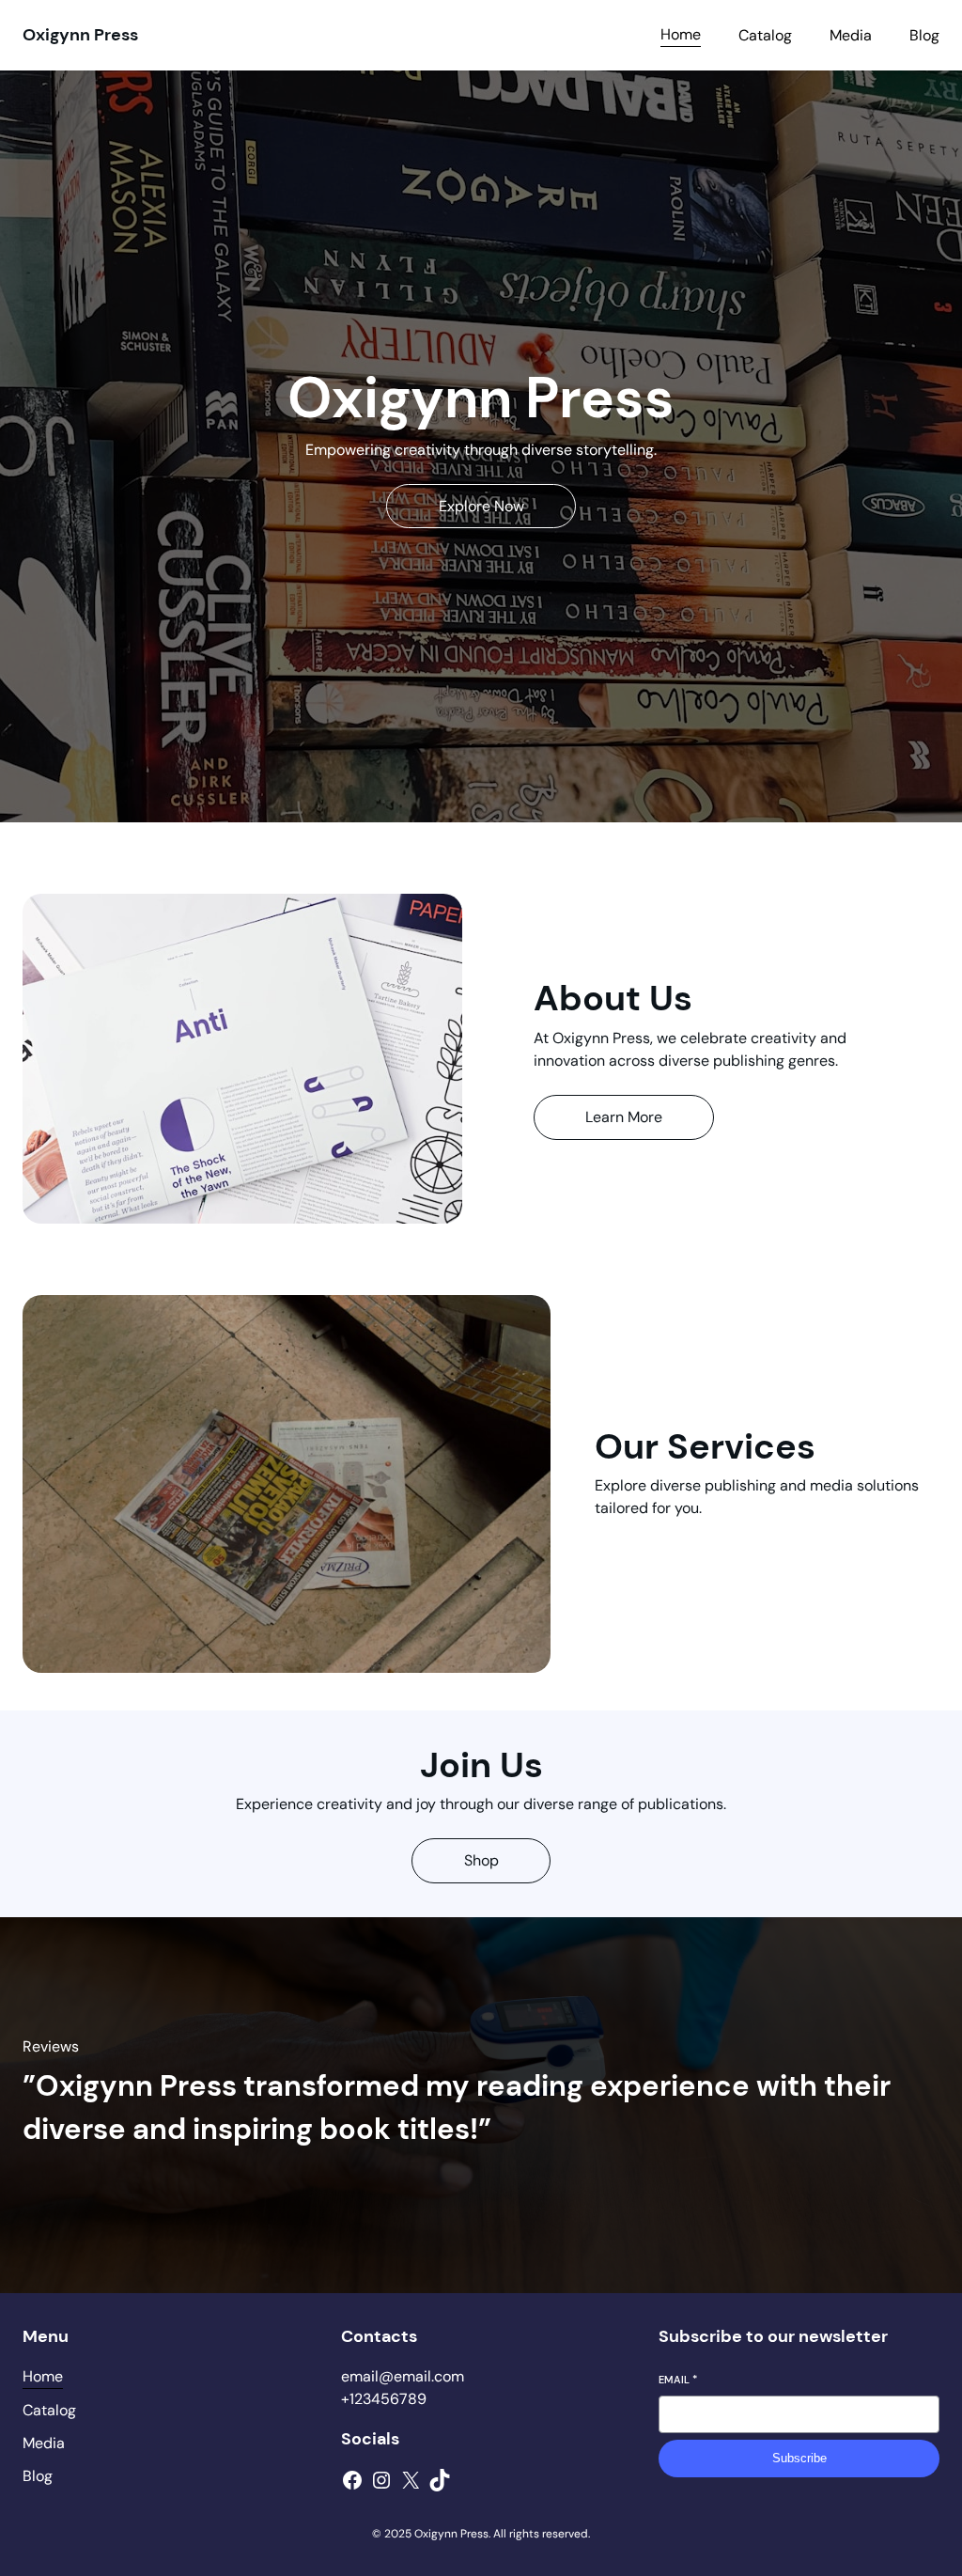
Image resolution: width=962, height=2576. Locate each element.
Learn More (624, 1117)
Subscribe (799, 2458)
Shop (481, 1860)
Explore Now (481, 506)
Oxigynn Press (80, 35)
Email (678, 2380)
